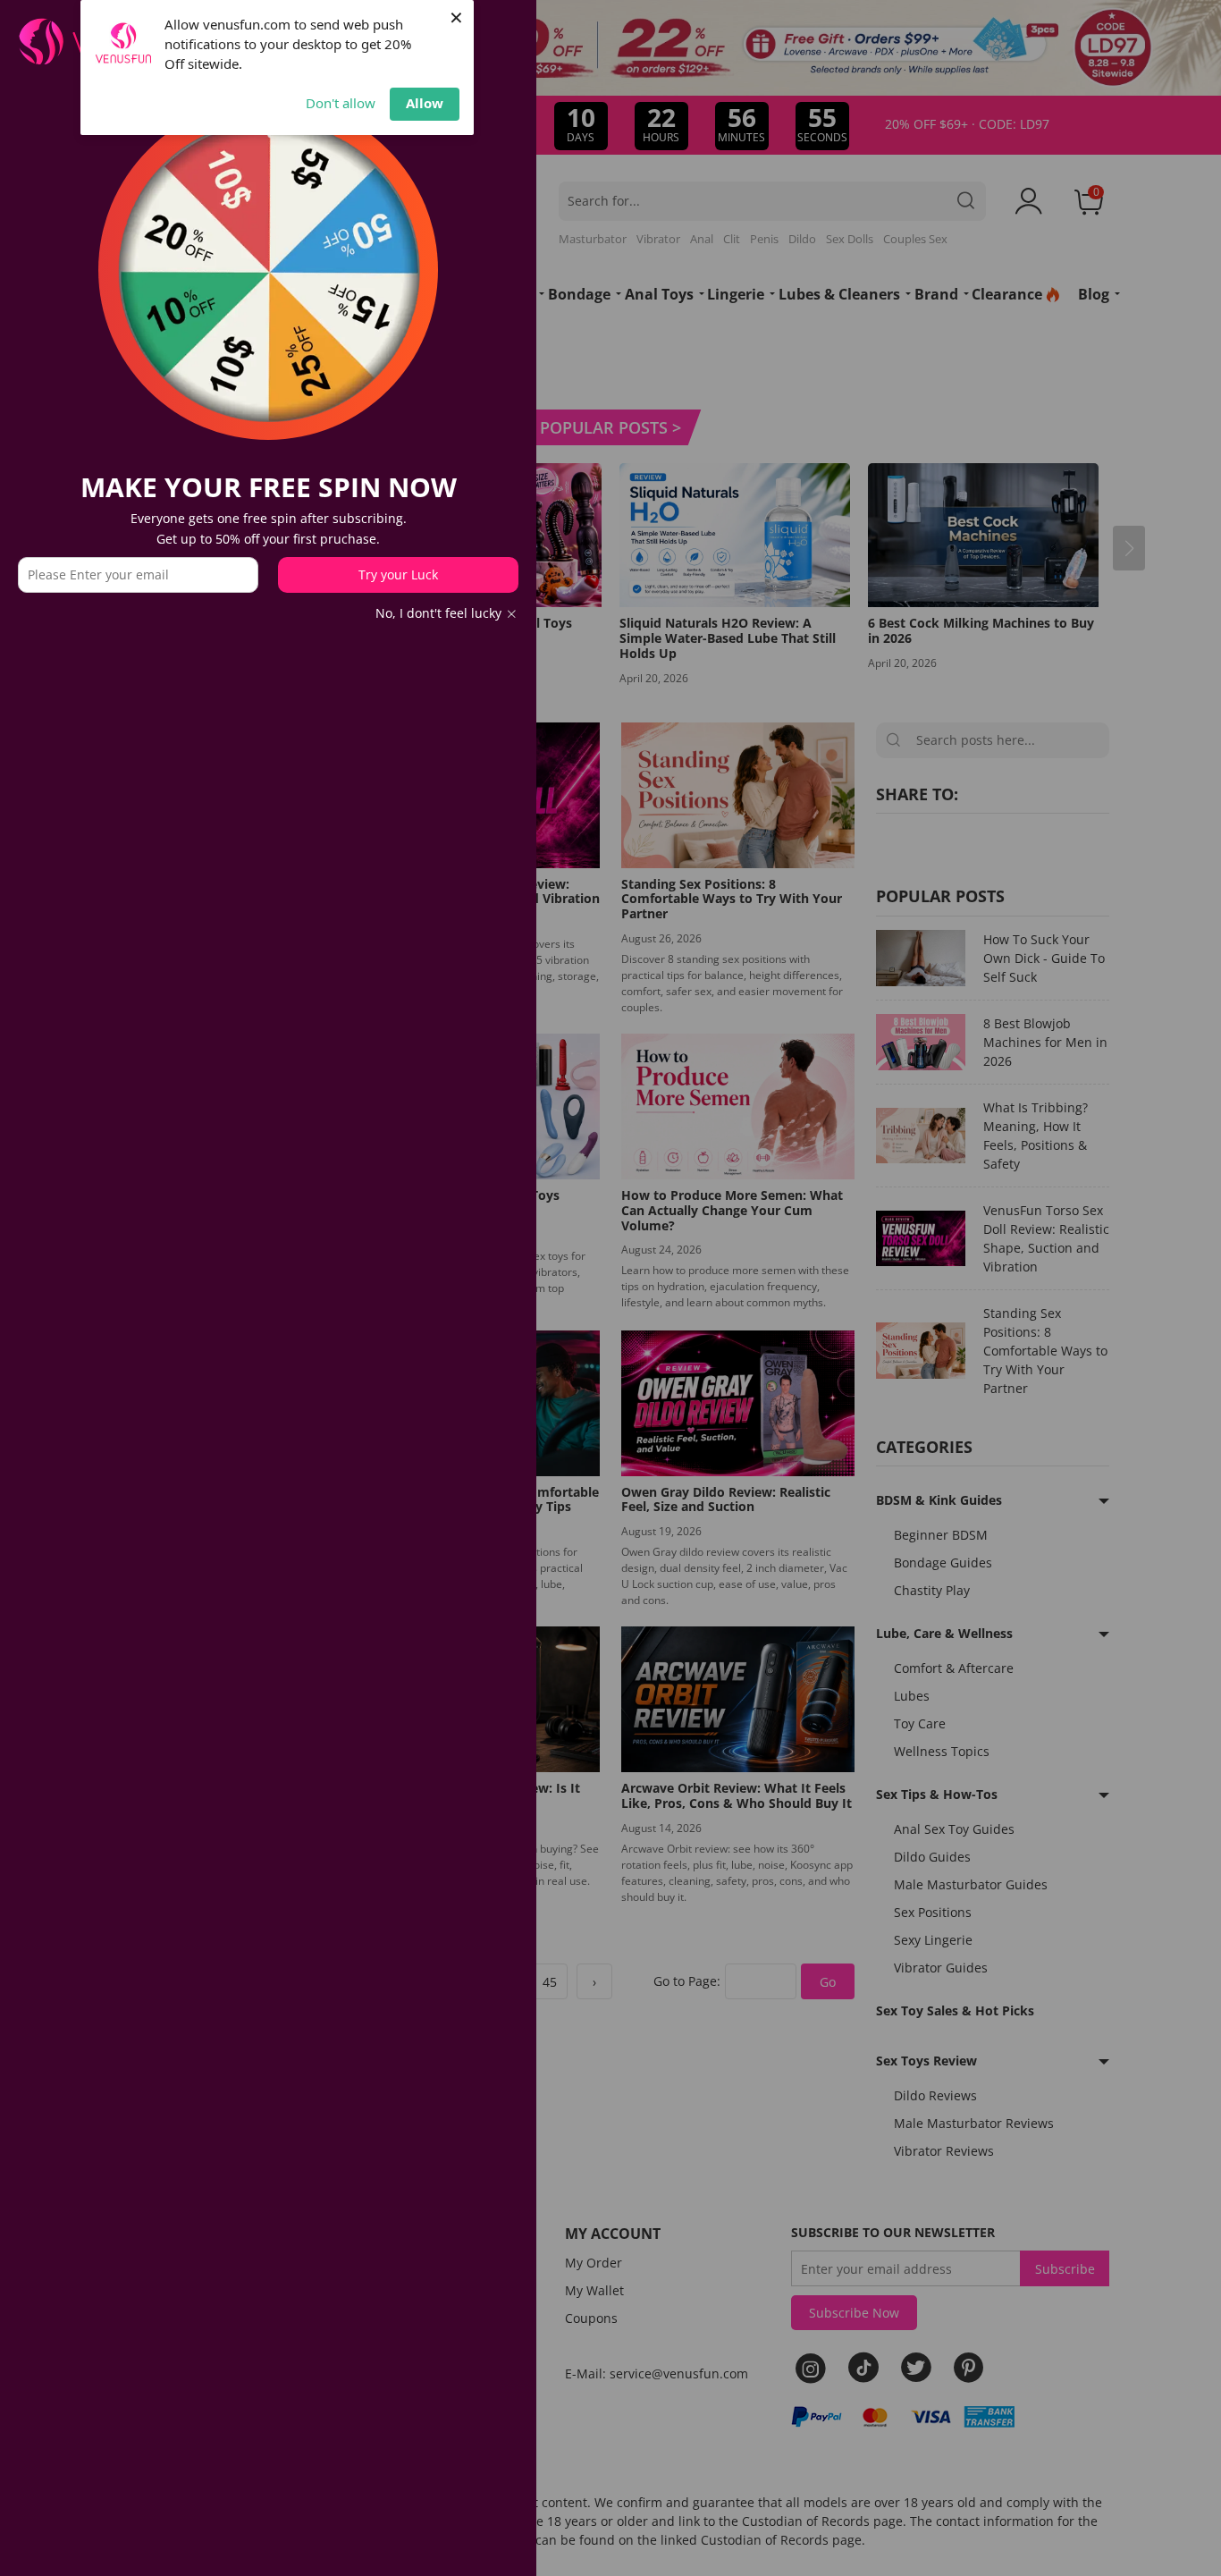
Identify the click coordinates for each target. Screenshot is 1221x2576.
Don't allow (341, 103)
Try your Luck (398, 574)
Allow (425, 103)
